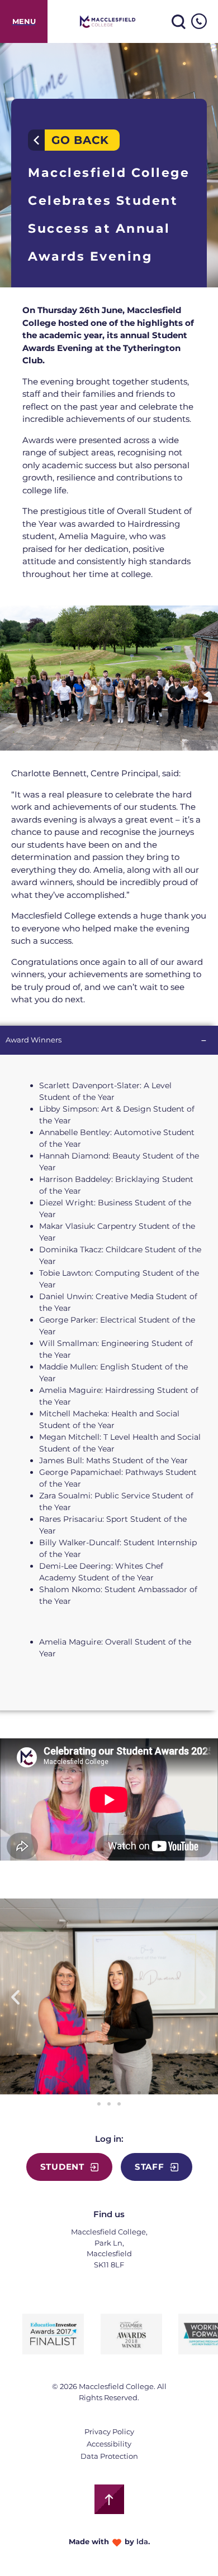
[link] (24, 21)
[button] (15, 1996)
